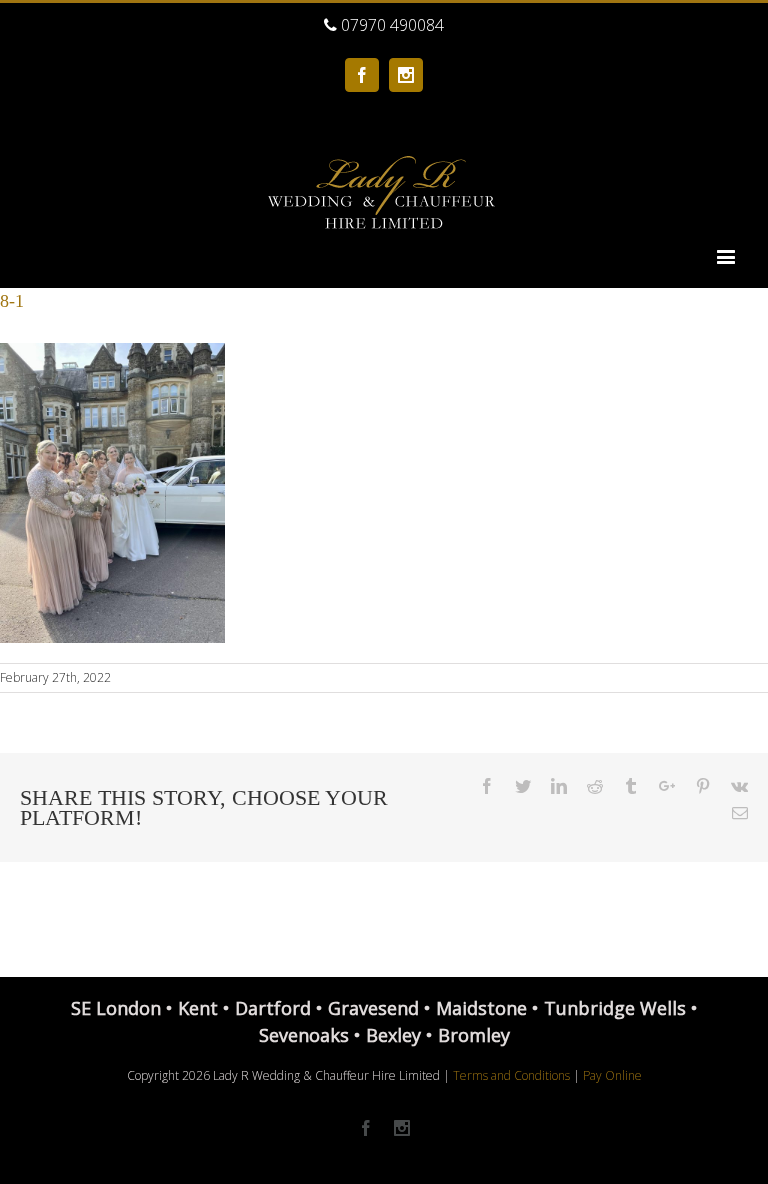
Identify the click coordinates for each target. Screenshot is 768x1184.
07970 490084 (390, 25)
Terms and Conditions (511, 1075)
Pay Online (612, 1075)
